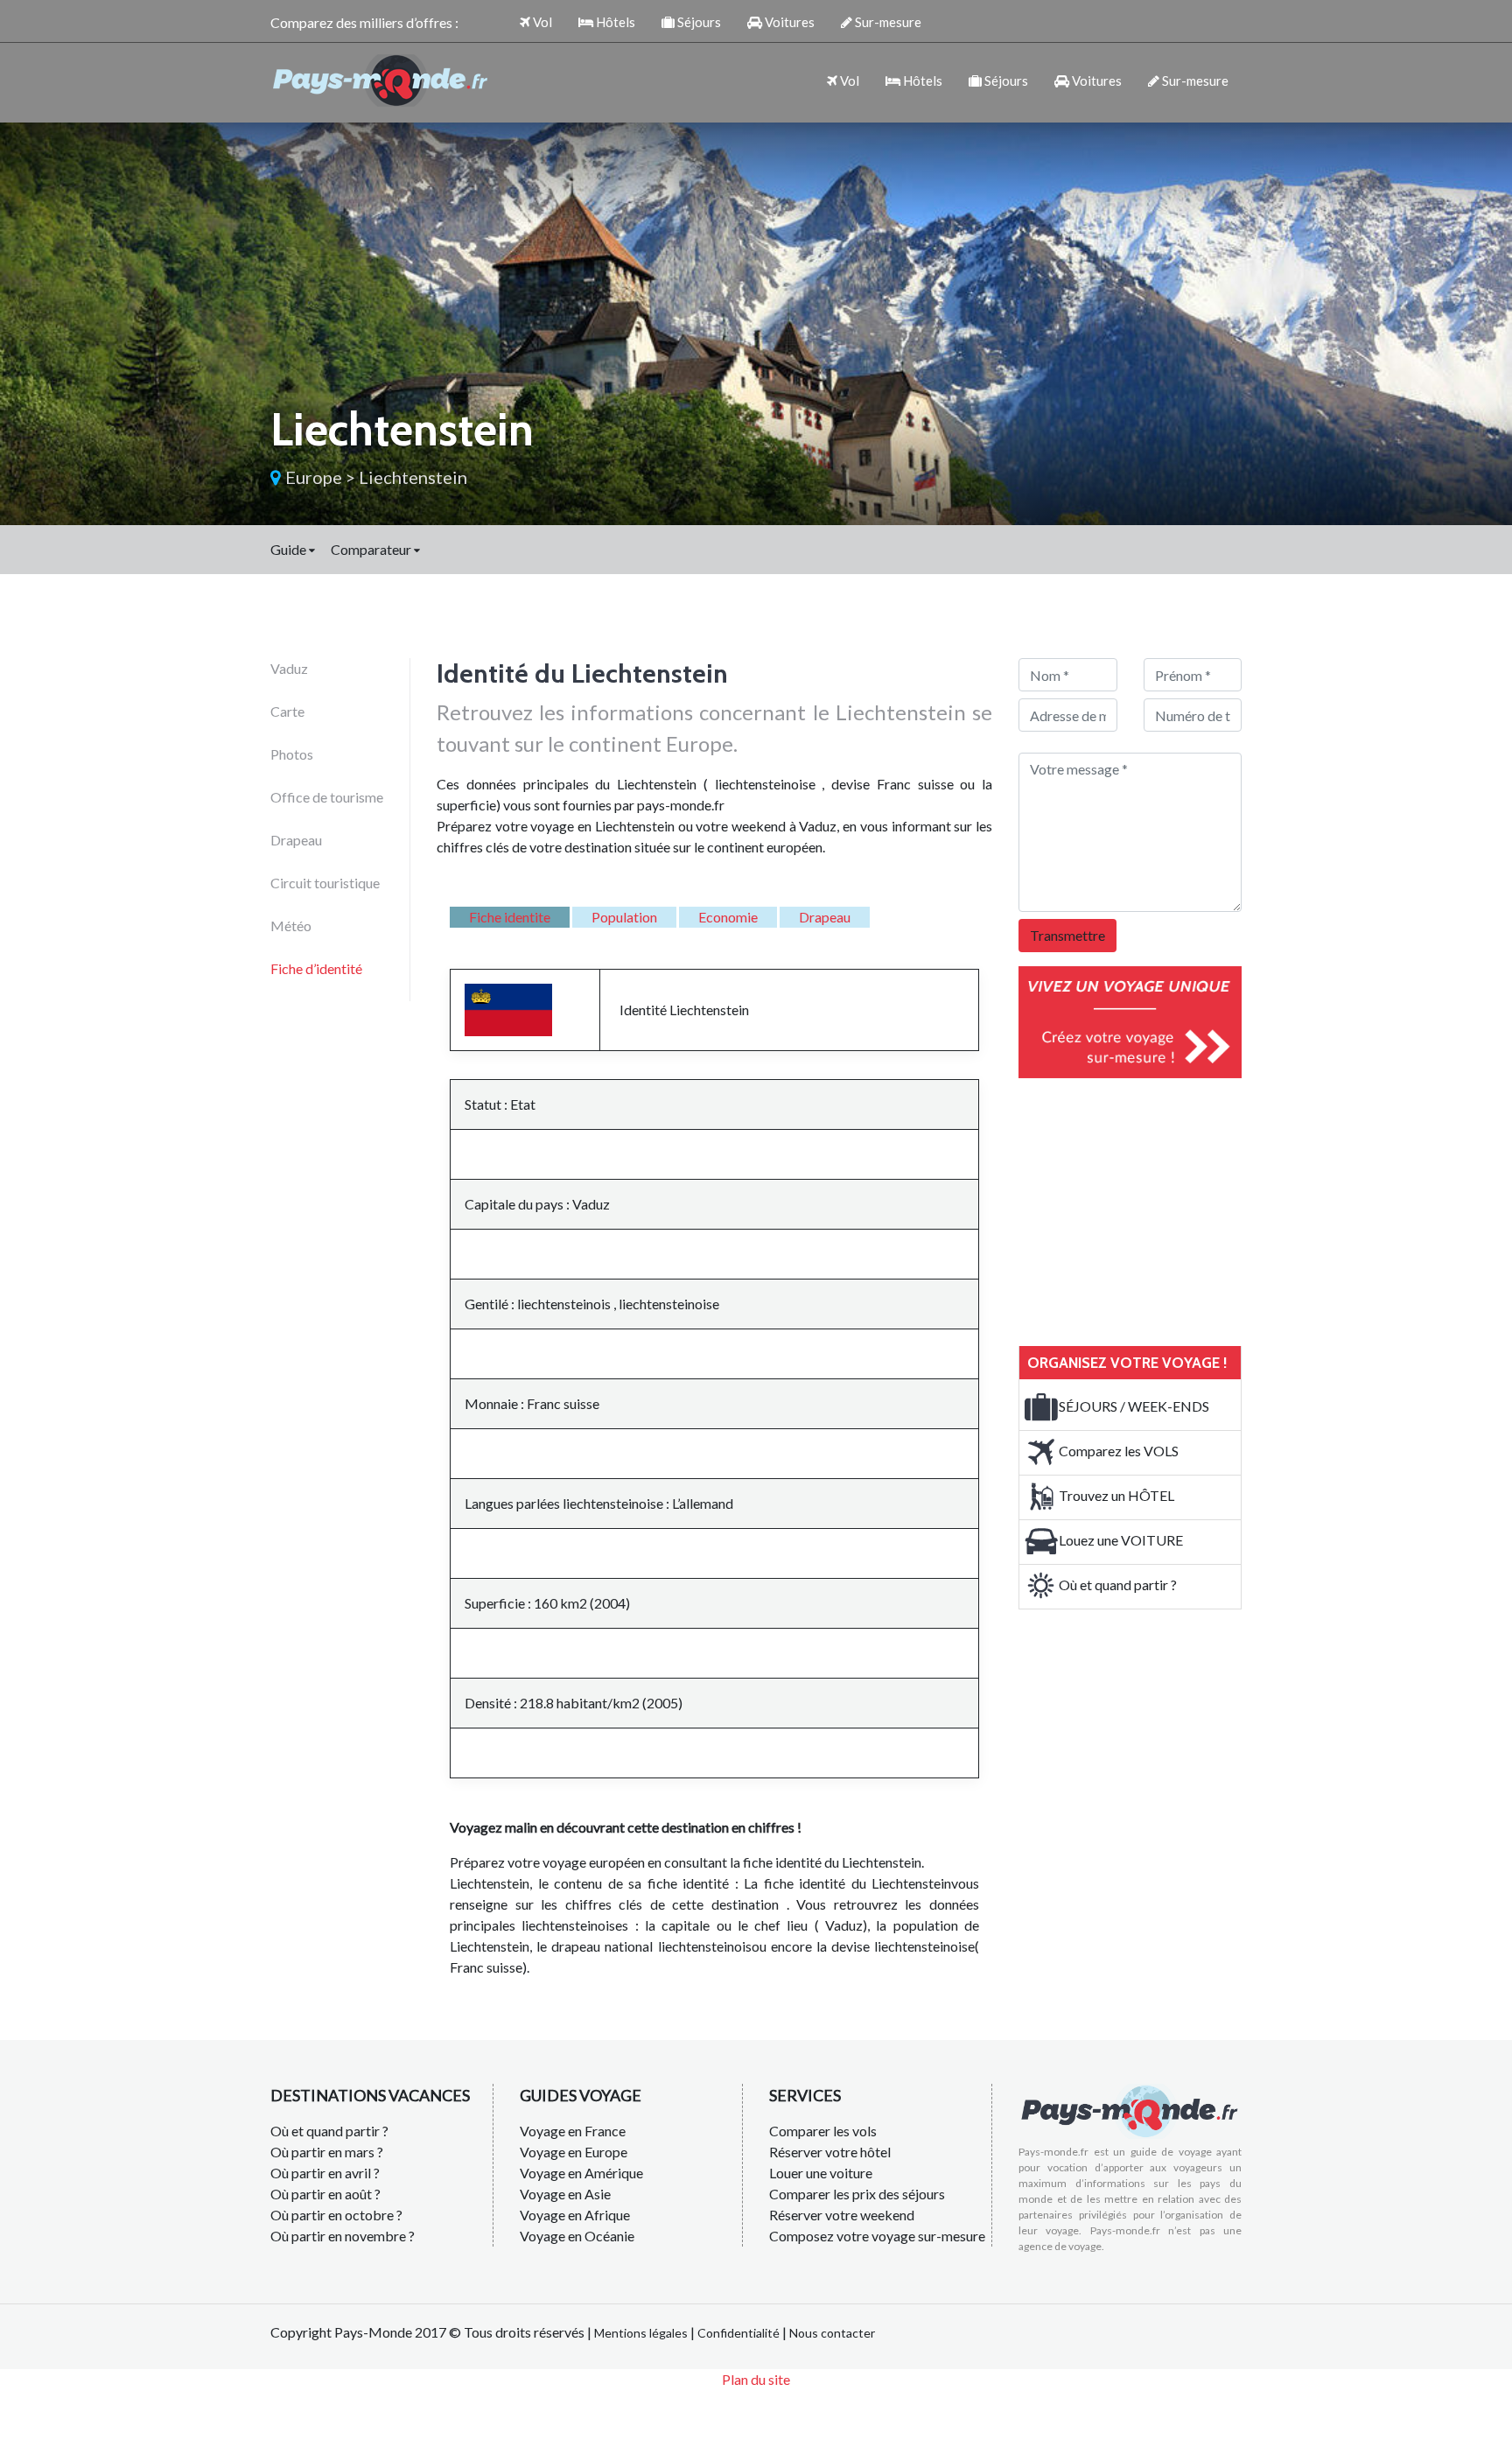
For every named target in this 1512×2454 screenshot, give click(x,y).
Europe (314, 477)
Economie (728, 917)
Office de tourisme (327, 797)
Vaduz (289, 668)
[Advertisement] (1150, 1209)
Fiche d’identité (316, 968)
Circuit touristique (325, 883)
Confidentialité (738, 2333)
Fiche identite (510, 917)
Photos (292, 754)
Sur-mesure (887, 22)
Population (624, 917)
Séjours (698, 22)
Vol (541, 22)
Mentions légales (641, 2333)
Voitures (788, 22)
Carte (287, 711)
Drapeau (296, 840)
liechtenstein (413, 477)
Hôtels (614, 22)
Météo (291, 926)
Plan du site (756, 2379)
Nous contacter (832, 2333)
